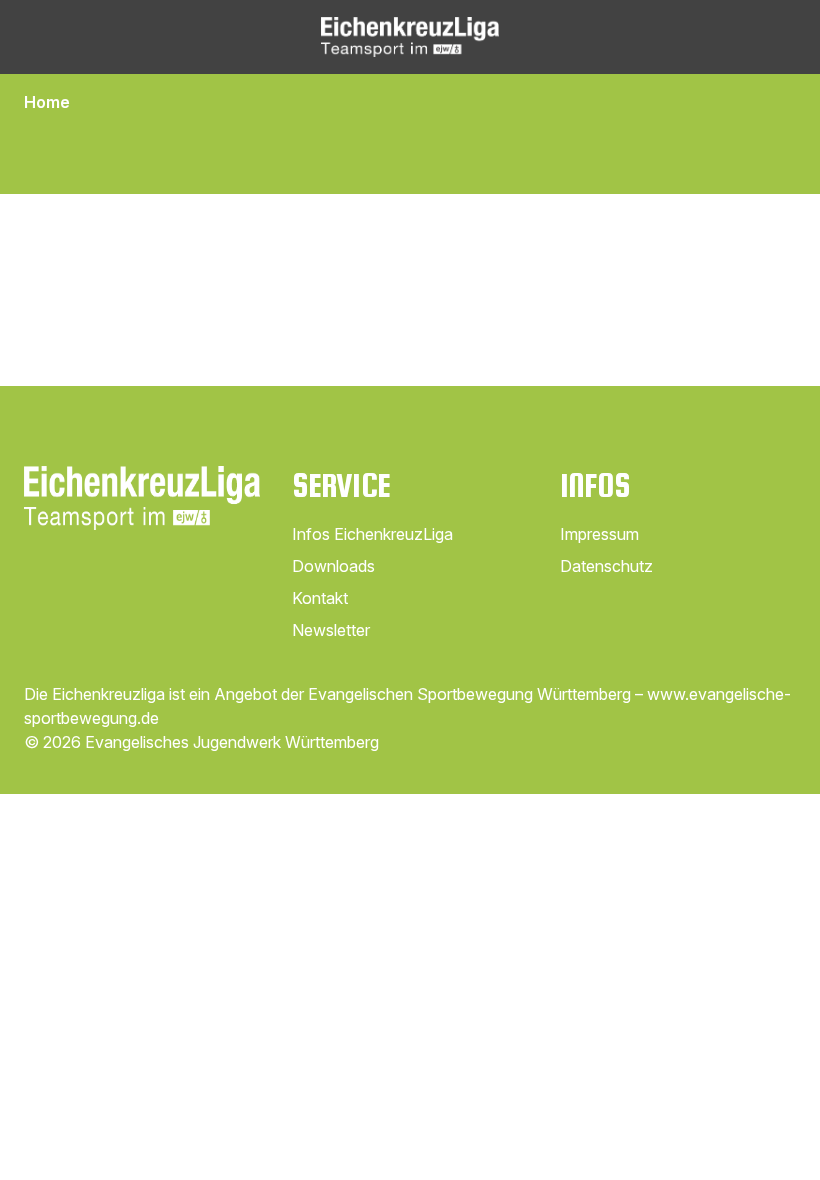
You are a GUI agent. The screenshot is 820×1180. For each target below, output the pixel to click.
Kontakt (320, 598)
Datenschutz (606, 566)
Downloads (333, 566)
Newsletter (331, 630)
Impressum (599, 534)
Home (47, 102)
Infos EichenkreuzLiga (372, 534)
